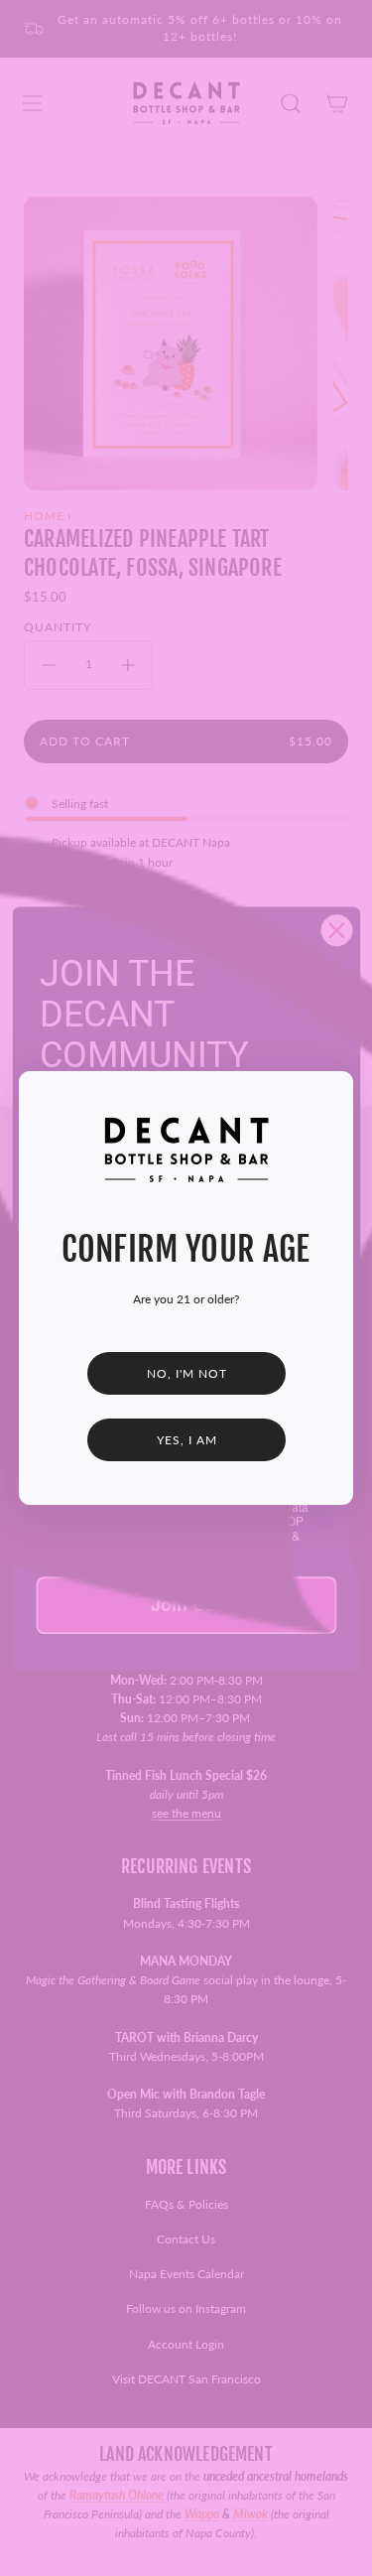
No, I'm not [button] (186, 1373)
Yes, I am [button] (186, 1440)
